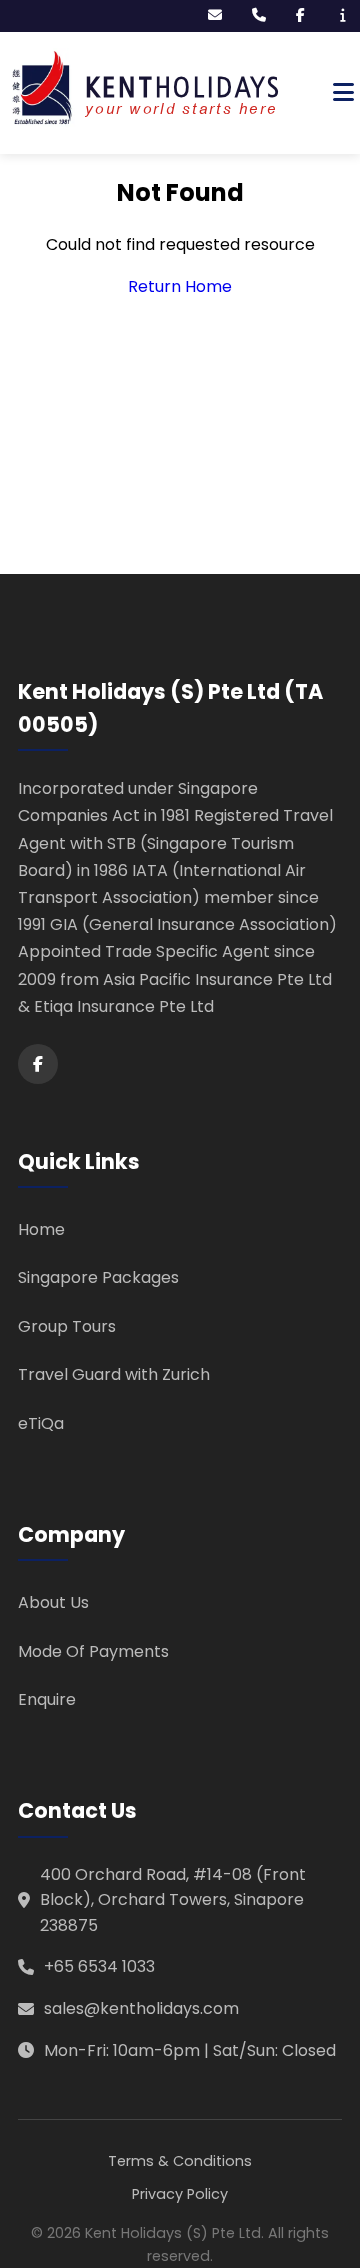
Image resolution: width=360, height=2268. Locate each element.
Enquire (47, 1699)
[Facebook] (38, 1064)
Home (41, 1229)
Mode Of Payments (93, 1651)
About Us (53, 1602)
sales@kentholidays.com (141, 2008)
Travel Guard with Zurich (114, 1374)
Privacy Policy (180, 2194)
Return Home (180, 286)
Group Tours (67, 1326)
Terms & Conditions (180, 2161)
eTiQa (41, 1423)
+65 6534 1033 (99, 1966)
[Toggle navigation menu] (343, 93)
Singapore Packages (98, 1277)
